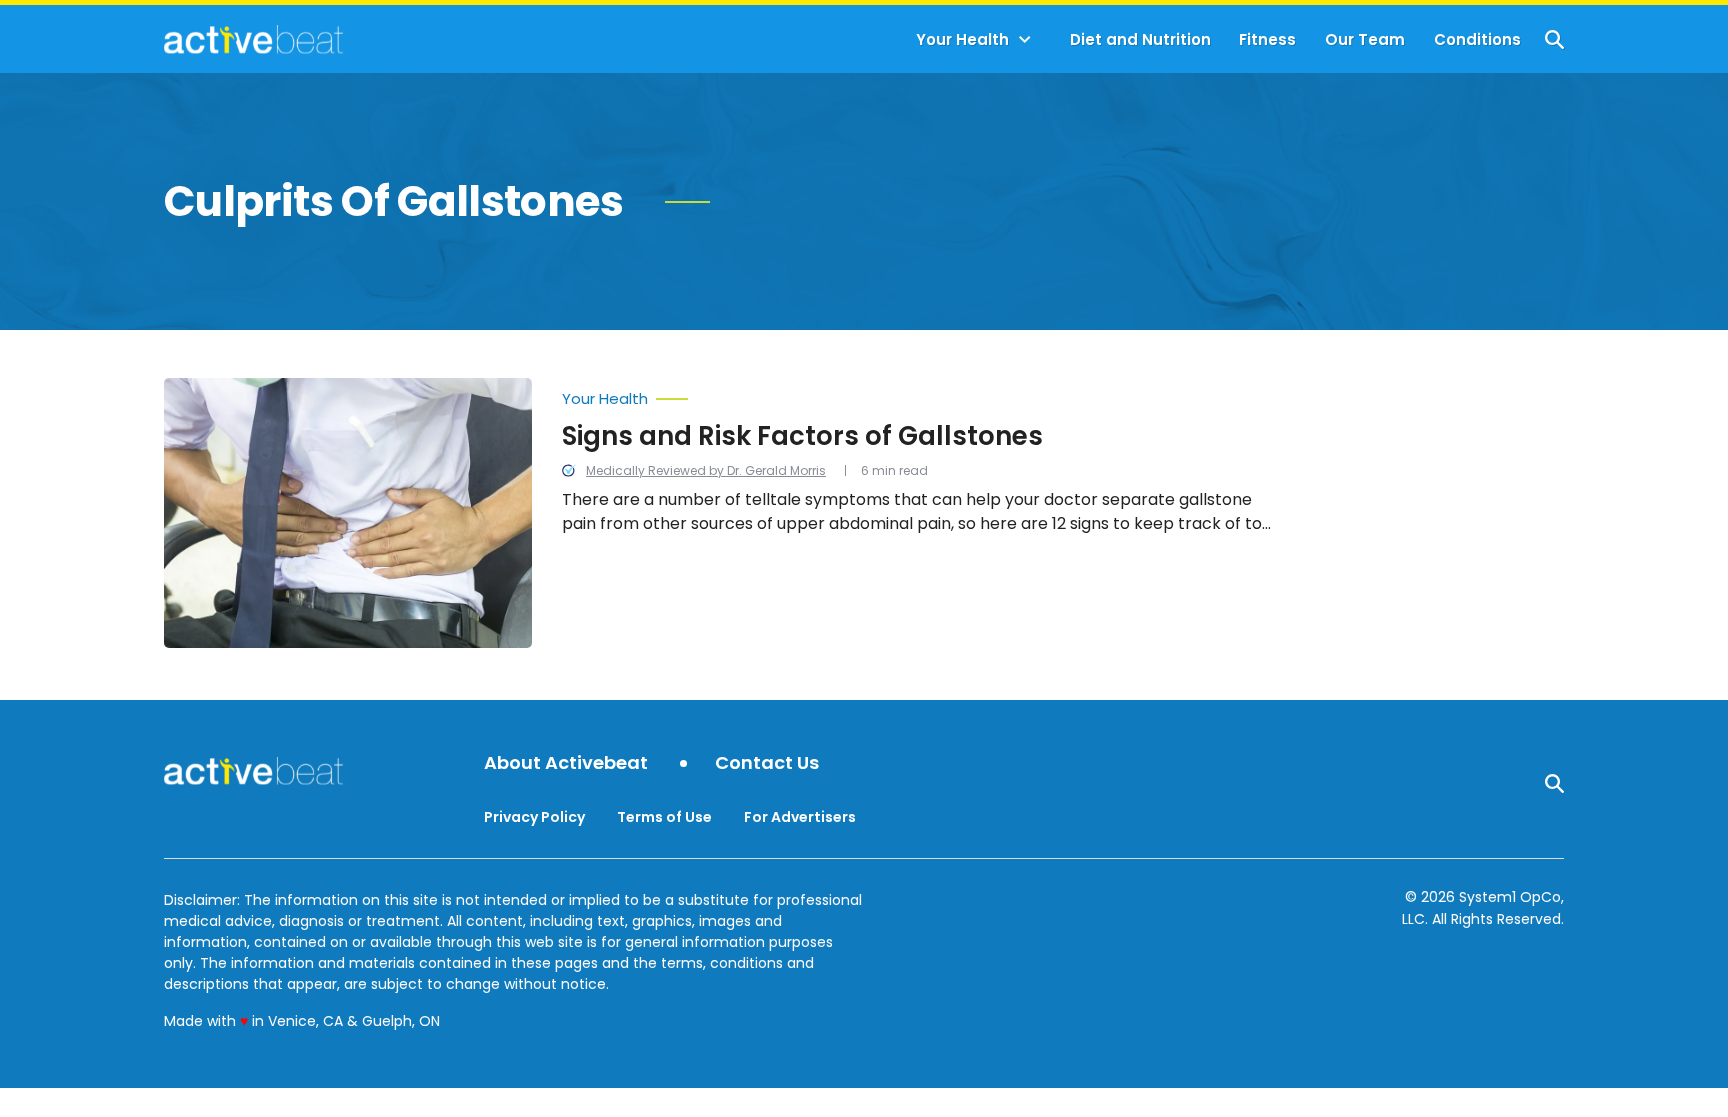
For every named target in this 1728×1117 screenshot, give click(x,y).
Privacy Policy (534, 817)
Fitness (1267, 39)
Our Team (1365, 39)
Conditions (1477, 39)
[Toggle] (1025, 40)
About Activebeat (566, 763)
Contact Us (767, 763)
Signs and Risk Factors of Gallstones (802, 436)
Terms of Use (664, 817)
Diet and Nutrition (1140, 39)
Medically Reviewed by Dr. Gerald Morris (706, 470)
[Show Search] (1554, 39)
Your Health (962, 39)
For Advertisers (800, 817)
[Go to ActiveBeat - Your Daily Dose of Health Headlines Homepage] (253, 39)
